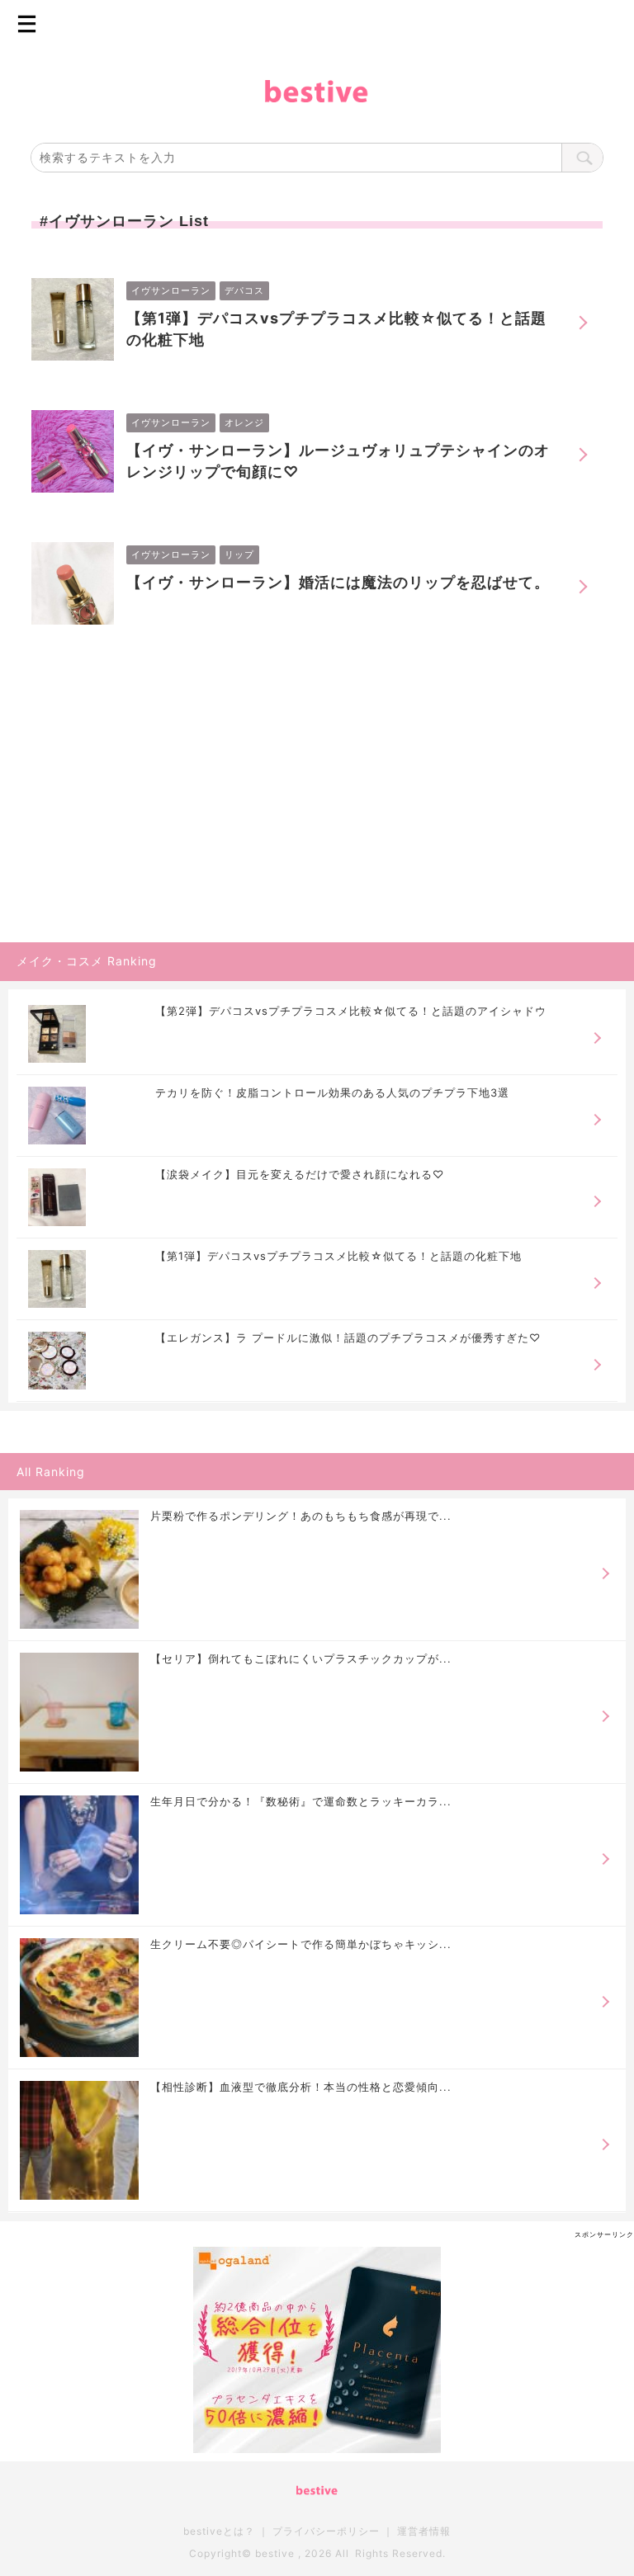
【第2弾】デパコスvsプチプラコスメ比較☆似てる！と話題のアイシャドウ (351, 1011)
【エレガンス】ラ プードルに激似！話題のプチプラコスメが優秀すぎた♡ (348, 1338)
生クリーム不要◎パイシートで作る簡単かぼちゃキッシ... (301, 1944)
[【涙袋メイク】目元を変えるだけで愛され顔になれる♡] (57, 1197)
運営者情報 (424, 2531)
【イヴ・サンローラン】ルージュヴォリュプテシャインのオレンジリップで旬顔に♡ (338, 461)
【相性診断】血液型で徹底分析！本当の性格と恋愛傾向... (301, 2087)
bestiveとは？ (219, 2531)
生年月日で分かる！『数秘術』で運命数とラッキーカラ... (301, 1801)
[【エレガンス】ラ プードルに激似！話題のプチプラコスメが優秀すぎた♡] (57, 1361)
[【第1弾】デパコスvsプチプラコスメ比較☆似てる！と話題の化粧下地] (57, 1279)
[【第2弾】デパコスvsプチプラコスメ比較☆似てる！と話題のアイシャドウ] (57, 1034)
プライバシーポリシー (326, 2531)
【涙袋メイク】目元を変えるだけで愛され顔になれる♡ (300, 1175)
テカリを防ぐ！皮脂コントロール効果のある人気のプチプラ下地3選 (332, 1093)
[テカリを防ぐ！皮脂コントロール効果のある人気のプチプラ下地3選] (57, 1116)
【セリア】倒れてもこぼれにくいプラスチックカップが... (301, 1658)
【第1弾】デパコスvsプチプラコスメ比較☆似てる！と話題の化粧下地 (336, 329)
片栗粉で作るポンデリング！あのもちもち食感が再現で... (301, 1516)
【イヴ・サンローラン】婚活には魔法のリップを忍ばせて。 (338, 582)
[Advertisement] (124, 828)
